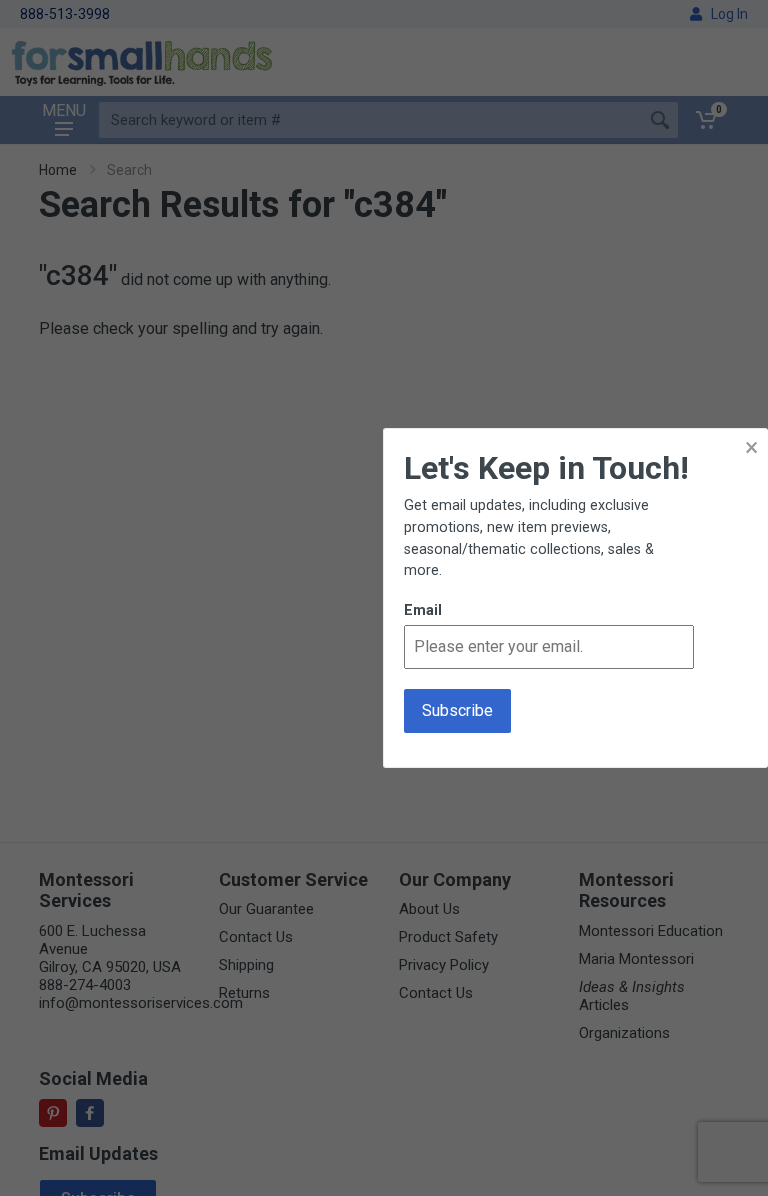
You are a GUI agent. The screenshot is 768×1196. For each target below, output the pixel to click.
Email (423, 610)
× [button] (751, 447)
